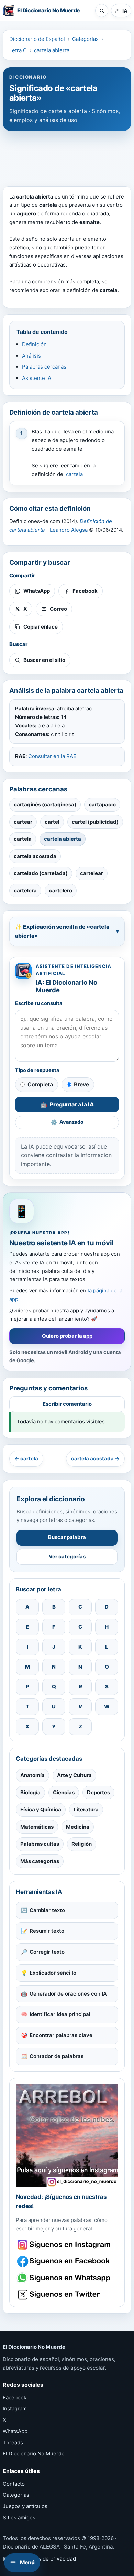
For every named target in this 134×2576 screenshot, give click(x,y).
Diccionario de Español (37, 39)
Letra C (18, 50)
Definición (34, 344)
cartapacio (102, 805)
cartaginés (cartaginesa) (45, 805)
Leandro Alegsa (69, 530)
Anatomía (32, 1775)
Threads (13, 2443)
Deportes (98, 1792)
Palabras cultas (40, 1844)
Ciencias (64, 1792)
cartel (52, 822)
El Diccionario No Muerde (34, 2454)
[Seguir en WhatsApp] (65, 2278)
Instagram (15, 2409)
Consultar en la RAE (52, 756)
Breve (81, 1084)
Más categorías (40, 1861)
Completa (40, 1084)
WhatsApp (15, 2431)
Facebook (15, 2398)
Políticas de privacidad (48, 2559)
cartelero (61, 890)
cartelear (92, 873)
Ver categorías (67, 1556)
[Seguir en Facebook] (65, 2261)
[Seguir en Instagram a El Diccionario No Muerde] (67, 2136)
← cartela (26, 1459)
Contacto (14, 2484)
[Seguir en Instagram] (65, 2245)
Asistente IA (37, 378)
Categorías (85, 39)
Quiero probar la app (67, 1336)
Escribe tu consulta (39, 1003)
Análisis (31, 356)
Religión (82, 1844)
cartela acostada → (95, 1459)
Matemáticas (37, 1827)
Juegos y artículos (25, 2506)
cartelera (25, 890)
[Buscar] (102, 11)
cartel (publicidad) (95, 822)
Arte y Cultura (74, 1775)
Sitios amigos (19, 2517)
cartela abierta (52, 50)
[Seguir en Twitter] (65, 2295)
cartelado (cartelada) (41, 873)
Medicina (78, 1827)
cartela (74, 474)
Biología (30, 1792)
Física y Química (41, 1810)
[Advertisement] (67, 155)
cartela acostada (35, 856)
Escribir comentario (67, 1404)
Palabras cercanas (44, 367)
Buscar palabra (67, 1537)
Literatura (86, 1810)
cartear (23, 822)
